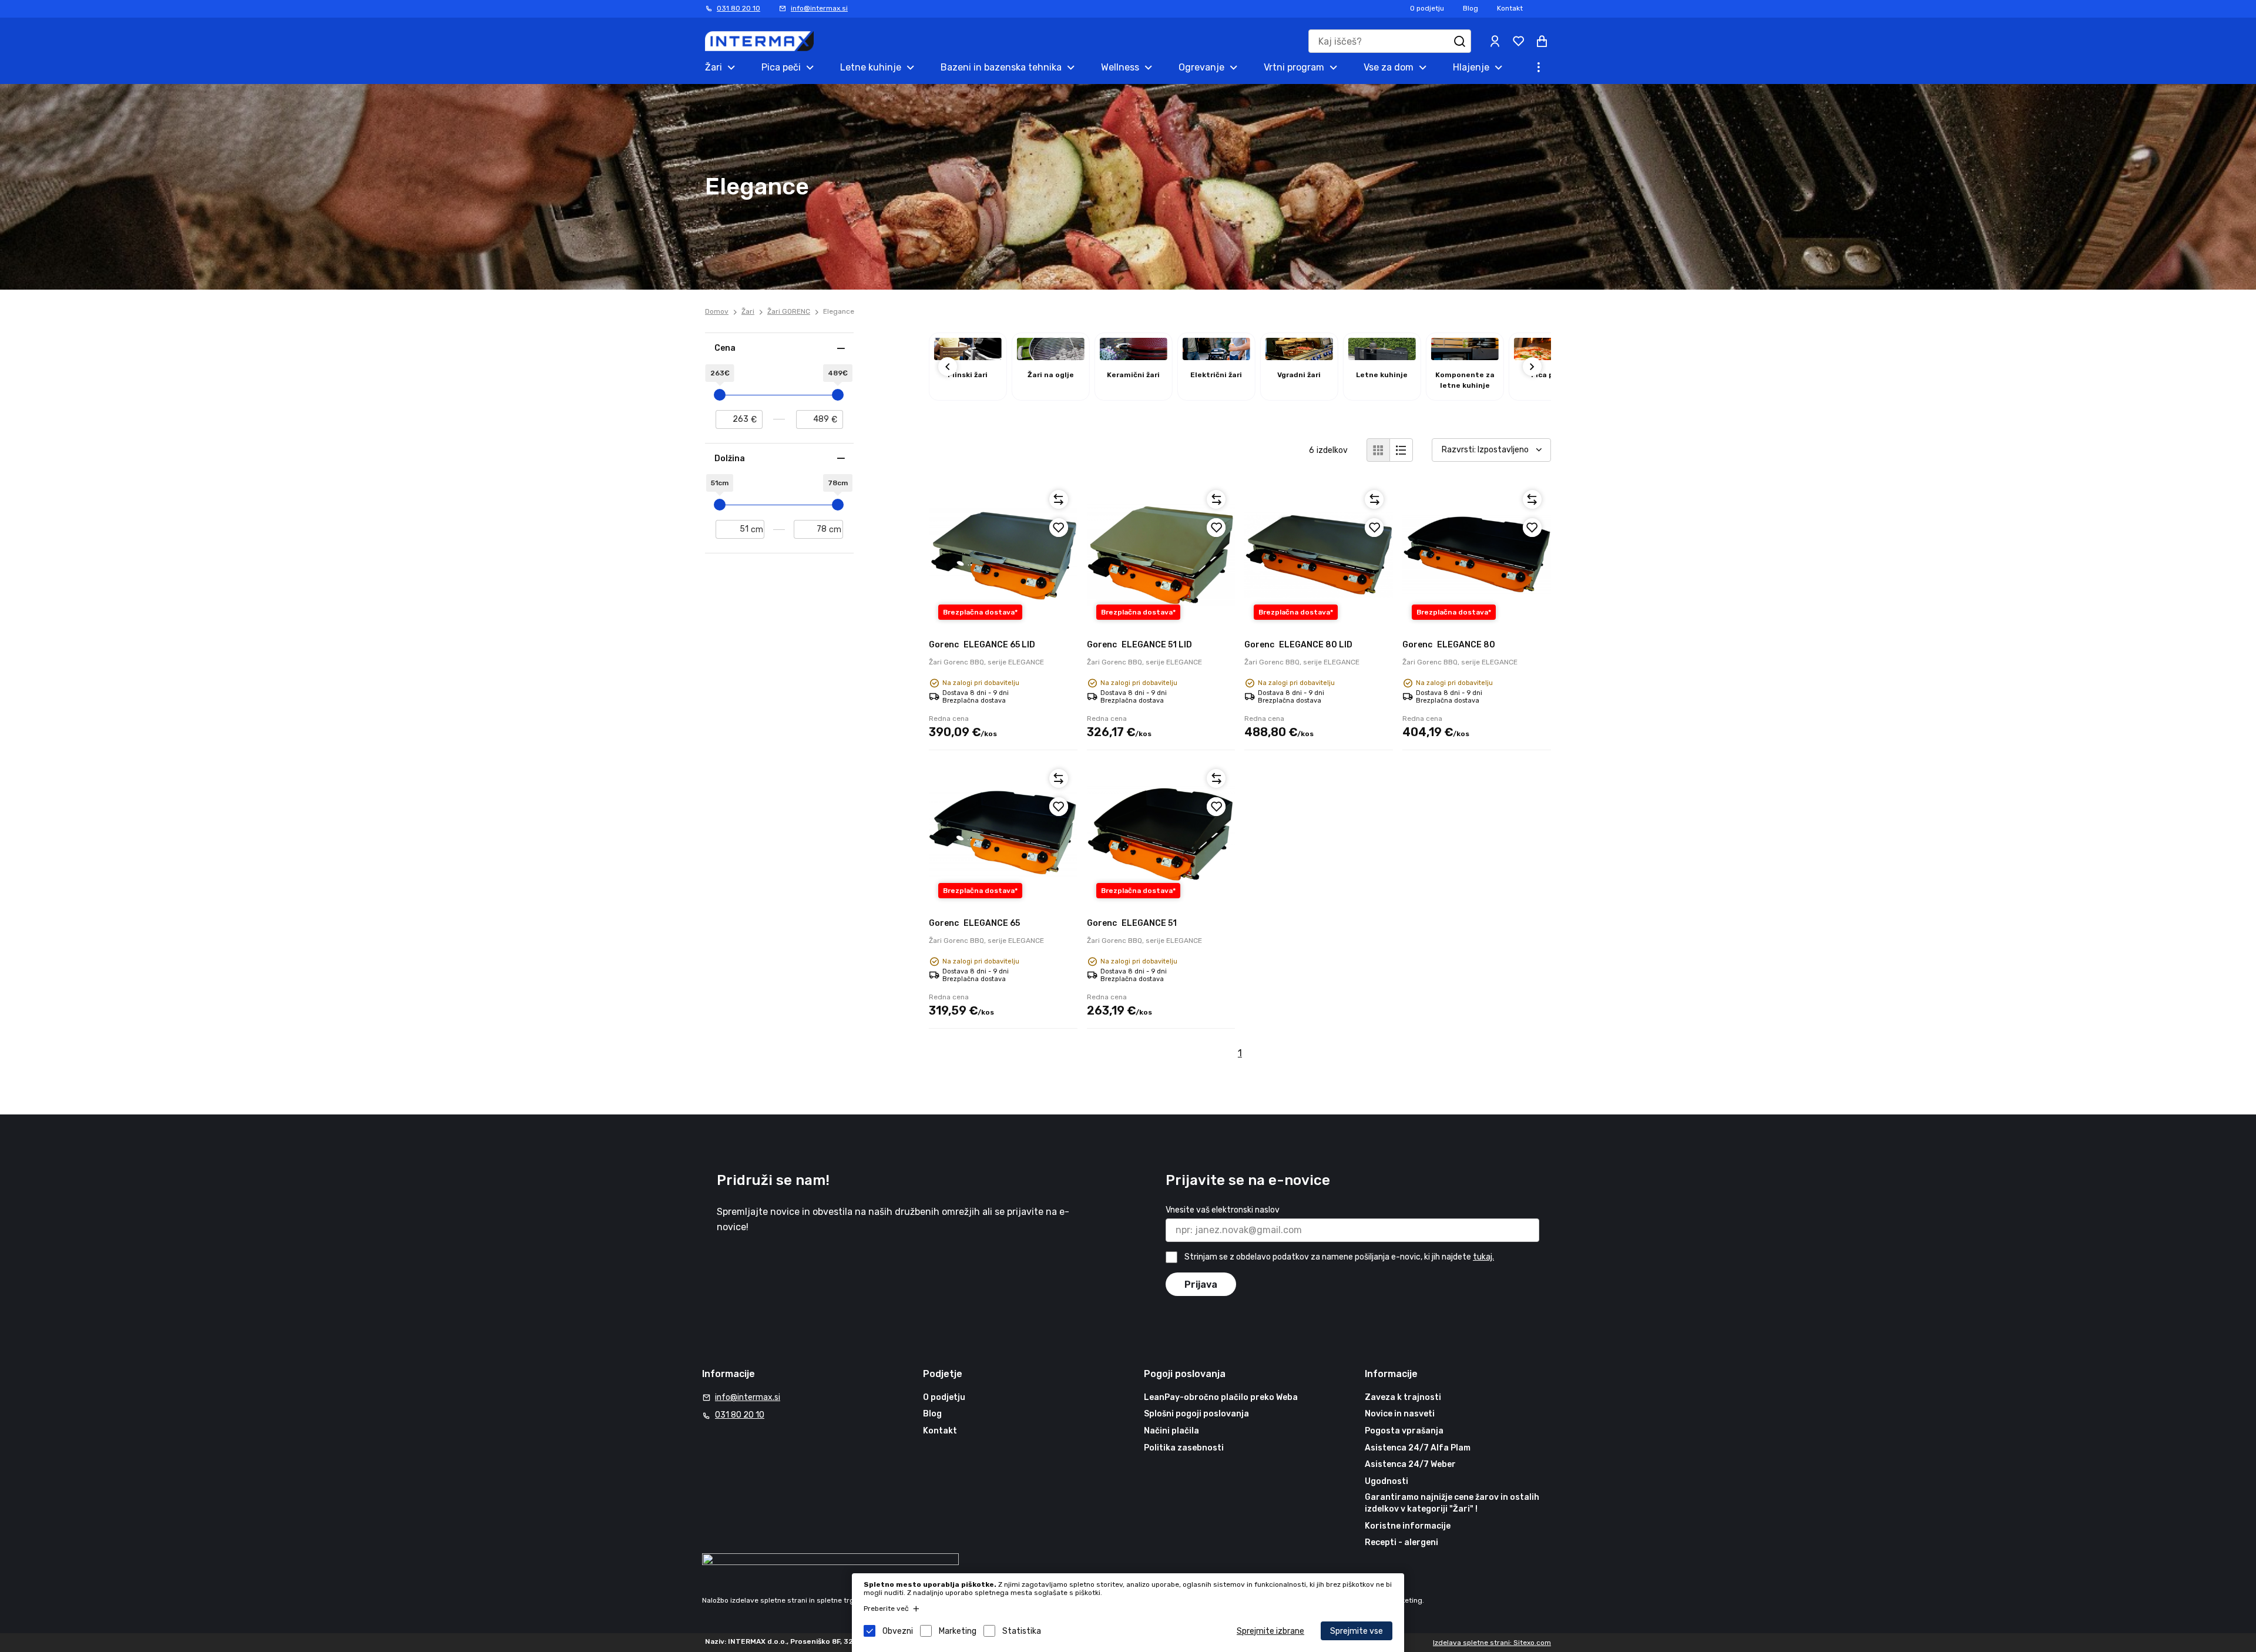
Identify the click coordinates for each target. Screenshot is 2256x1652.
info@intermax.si (819, 8)
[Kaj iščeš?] (1459, 41)
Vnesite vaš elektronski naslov (1223, 1210)
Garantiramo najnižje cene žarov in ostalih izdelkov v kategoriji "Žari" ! (1452, 1503)
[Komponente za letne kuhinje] (1465, 357)
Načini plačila (1171, 1431)
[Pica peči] (1548, 357)
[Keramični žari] (1134, 357)
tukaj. (1483, 1257)
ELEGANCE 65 (974, 923)
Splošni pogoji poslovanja (1196, 1414)
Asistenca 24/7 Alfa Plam (1418, 1448)
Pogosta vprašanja (1404, 1431)
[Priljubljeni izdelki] (1518, 41)
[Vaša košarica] (1542, 41)
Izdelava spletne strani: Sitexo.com (1492, 1643)
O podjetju (1427, 8)
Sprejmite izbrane (1270, 1631)
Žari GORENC (789, 311)
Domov (717, 311)
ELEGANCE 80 (1449, 645)
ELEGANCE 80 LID (1298, 645)
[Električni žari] (1216, 357)
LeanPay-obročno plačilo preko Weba (1221, 1397)
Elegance (839, 311)
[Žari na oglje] (1051, 357)
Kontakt (1510, 8)
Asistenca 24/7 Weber (1410, 1464)
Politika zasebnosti (1184, 1448)
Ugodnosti (1386, 1481)
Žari (748, 311)
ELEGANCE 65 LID (982, 645)
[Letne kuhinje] (1382, 357)
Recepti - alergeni (1401, 1542)
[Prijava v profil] (1495, 41)
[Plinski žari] (968, 357)
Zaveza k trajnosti (1403, 1397)
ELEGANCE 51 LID (1139, 645)
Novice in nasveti (1400, 1414)
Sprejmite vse (1357, 1631)
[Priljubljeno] (1059, 528)
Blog (1471, 8)
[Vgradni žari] (1299, 357)
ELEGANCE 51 (1132, 923)
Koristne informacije (1408, 1526)
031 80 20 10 (738, 8)
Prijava (1201, 1285)
